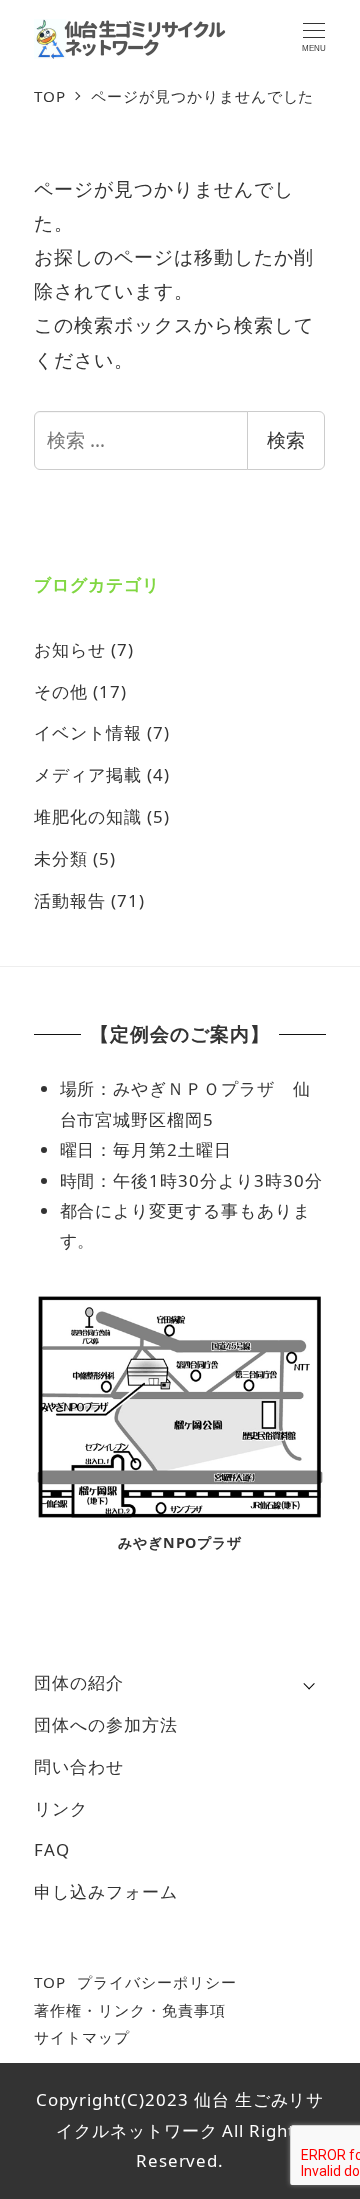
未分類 (61, 858)
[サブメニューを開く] (309, 1684)
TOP (50, 1982)
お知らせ (70, 649)
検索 (286, 440)
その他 (61, 691)
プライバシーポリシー (157, 1982)
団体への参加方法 (106, 1724)
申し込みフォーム (106, 1891)
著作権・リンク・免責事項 (129, 2010)
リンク (61, 1808)
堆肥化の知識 (88, 816)
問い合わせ (79, 1766)
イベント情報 (88, 732)
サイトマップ (82, 2037)
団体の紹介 (79, 1682)
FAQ (52, 1849)
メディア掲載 (88, 774)
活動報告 (70, 900)
